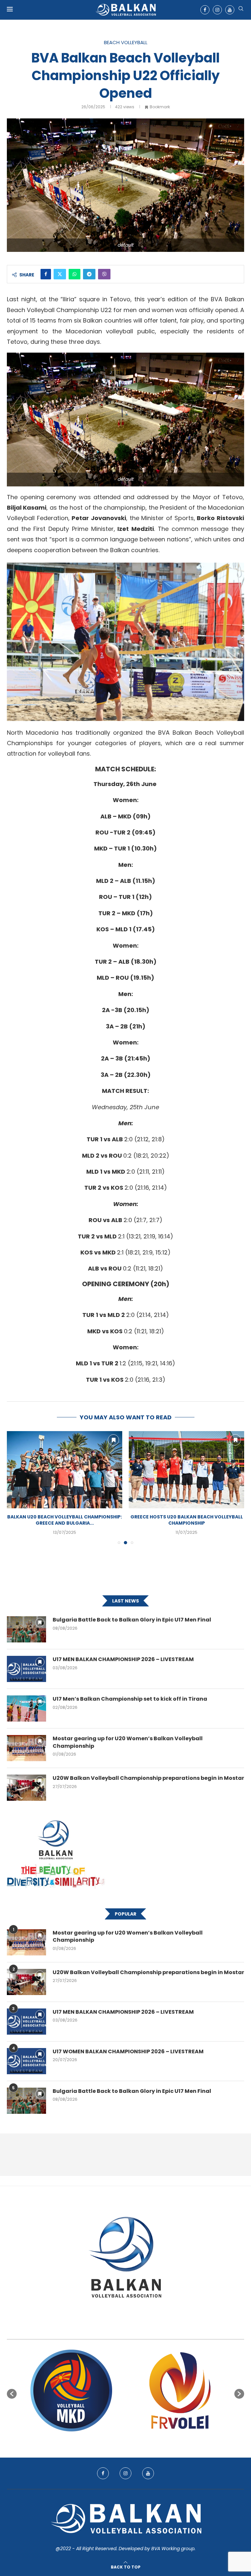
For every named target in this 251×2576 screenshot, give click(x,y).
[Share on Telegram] (89, 274)
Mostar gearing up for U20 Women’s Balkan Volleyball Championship (128, 1742)
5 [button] (120, 2439)
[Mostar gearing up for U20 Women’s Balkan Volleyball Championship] (26, 1748)
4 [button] (114, 2439)
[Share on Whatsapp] (75, 274)
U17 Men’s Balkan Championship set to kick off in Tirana (130, 1699)
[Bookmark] (113, 1440)
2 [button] (102, 2439)
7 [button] (131, 2439)
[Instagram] (217, 10)
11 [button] (155, 2439)
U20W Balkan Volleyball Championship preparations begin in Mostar (148, 1778)
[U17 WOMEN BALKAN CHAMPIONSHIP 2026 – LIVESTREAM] (26, 2061)
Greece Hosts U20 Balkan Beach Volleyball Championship (65, 1520)
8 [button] (137, 2439)
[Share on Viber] (104, 274)
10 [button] (149, 2439)
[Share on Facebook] (46, 274)
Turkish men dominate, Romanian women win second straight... (187, 1520)
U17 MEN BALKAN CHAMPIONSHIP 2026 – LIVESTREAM (123, 1659)
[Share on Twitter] (60, 274)
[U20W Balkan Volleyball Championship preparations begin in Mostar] (26, 1788)
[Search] (241, 10)
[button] (16, 1487)
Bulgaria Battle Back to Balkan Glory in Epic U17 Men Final (132, 1620)
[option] (75, 2391)
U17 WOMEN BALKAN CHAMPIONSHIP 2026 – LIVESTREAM (128, 2052)
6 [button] (125, 2439)
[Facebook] (205, 10)
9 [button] (143, 2439)
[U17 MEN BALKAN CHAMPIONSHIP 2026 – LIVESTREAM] (26, 1669)
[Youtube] (230, 10)
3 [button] (108, 2439)
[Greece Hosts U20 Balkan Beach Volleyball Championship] (65, 1470)
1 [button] (96, 2439)
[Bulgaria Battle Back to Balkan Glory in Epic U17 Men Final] (26, 1629)
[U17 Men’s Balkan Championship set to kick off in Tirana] (26, 1709)
